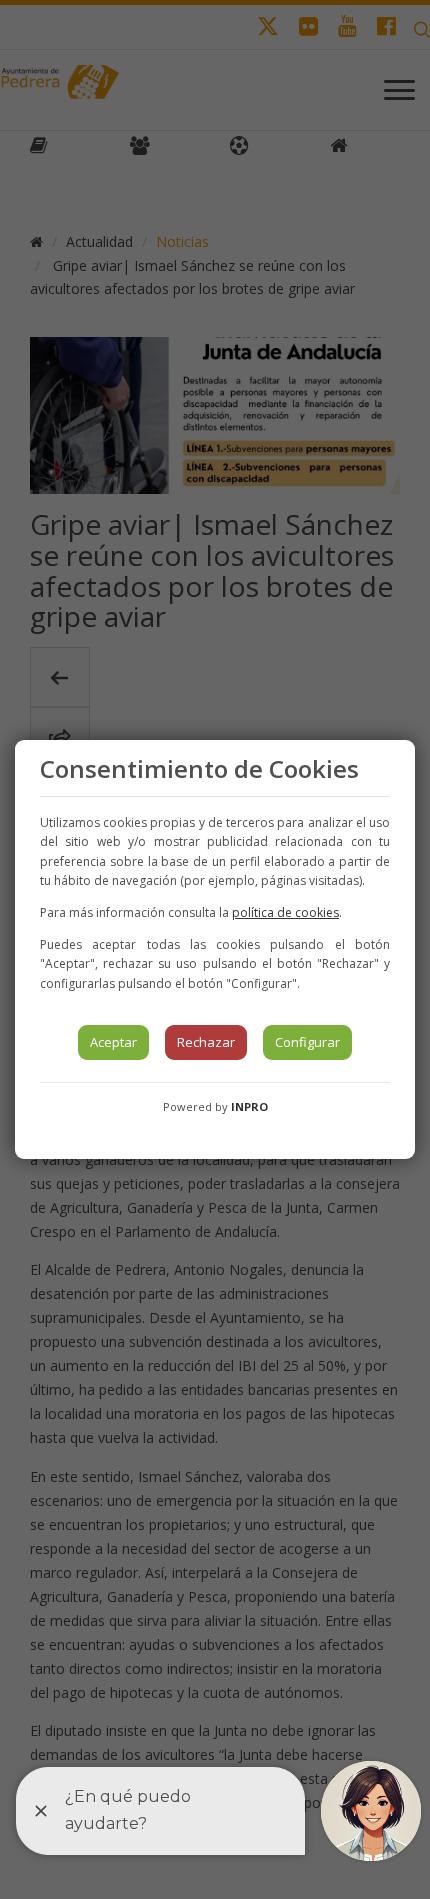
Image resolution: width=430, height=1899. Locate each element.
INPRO (249, 1106)
